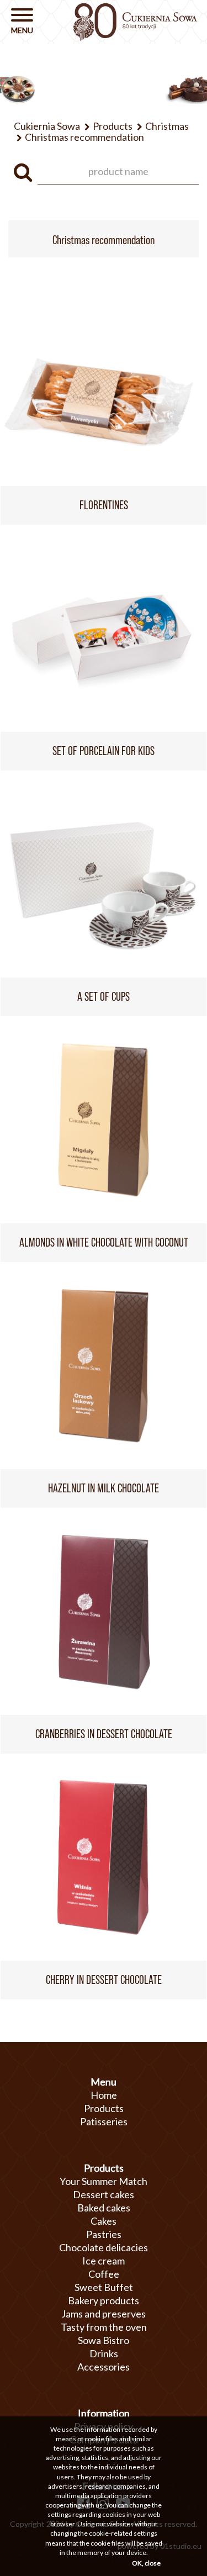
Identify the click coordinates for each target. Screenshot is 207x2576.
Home (104, 2095)
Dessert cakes (104, 2194)
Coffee (104, 2274)
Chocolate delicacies (104, 2247)
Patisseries (104, 2121)
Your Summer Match (104, 2181)
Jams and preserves (104, 2314)
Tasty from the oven (104, 2327)
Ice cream (104, 2261)
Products (104, 2108)
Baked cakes (104, 2208)
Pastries (104, 2234)
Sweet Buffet (104, 2287)
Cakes (104, 2221)
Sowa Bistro (104, 2340)
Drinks (104, 2353)
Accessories (104, 2367)
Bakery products (104, 2300)
